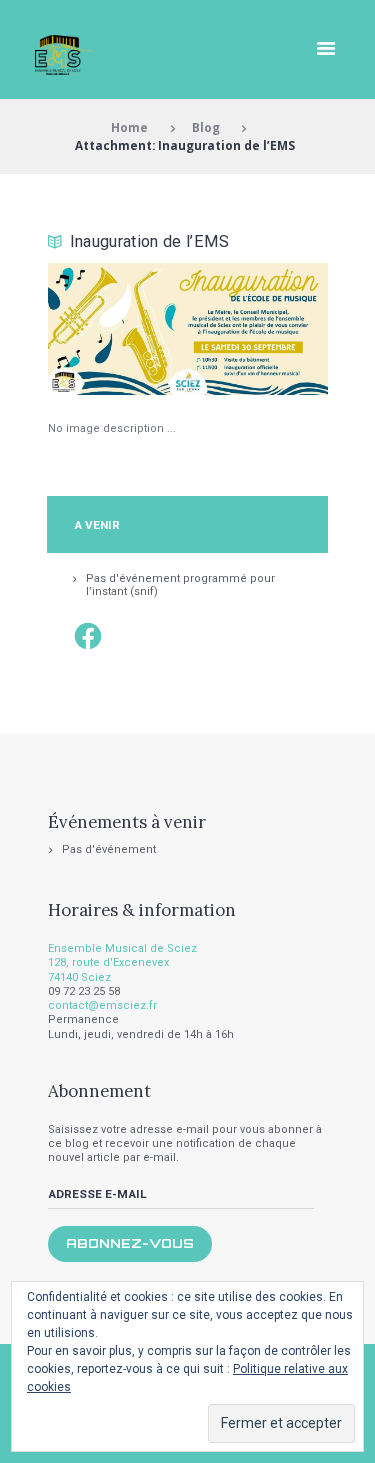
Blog (206, 127)
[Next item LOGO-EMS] (258, 329)
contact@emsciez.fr (102, 1005)
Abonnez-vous (130, 1243)
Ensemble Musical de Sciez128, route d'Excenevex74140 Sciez (122, 963)
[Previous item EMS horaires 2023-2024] (118, 329)
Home (129, 127)
